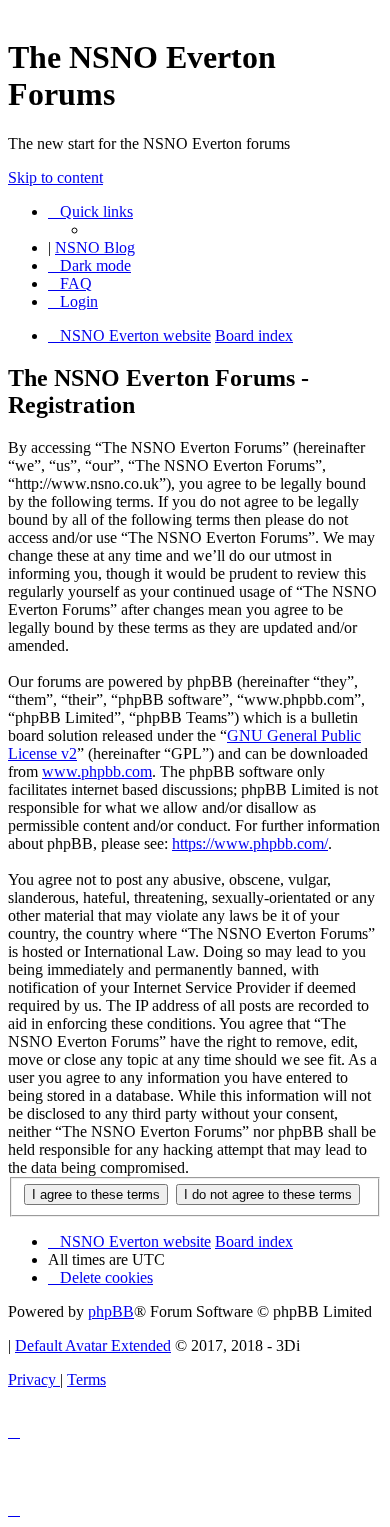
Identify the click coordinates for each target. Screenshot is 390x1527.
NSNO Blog (95, 247)
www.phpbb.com (97, 771)
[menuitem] (70, 283)
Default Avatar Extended (93, 1345)
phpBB (111, 1311)
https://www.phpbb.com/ (250, 843)
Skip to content (55, 177)
